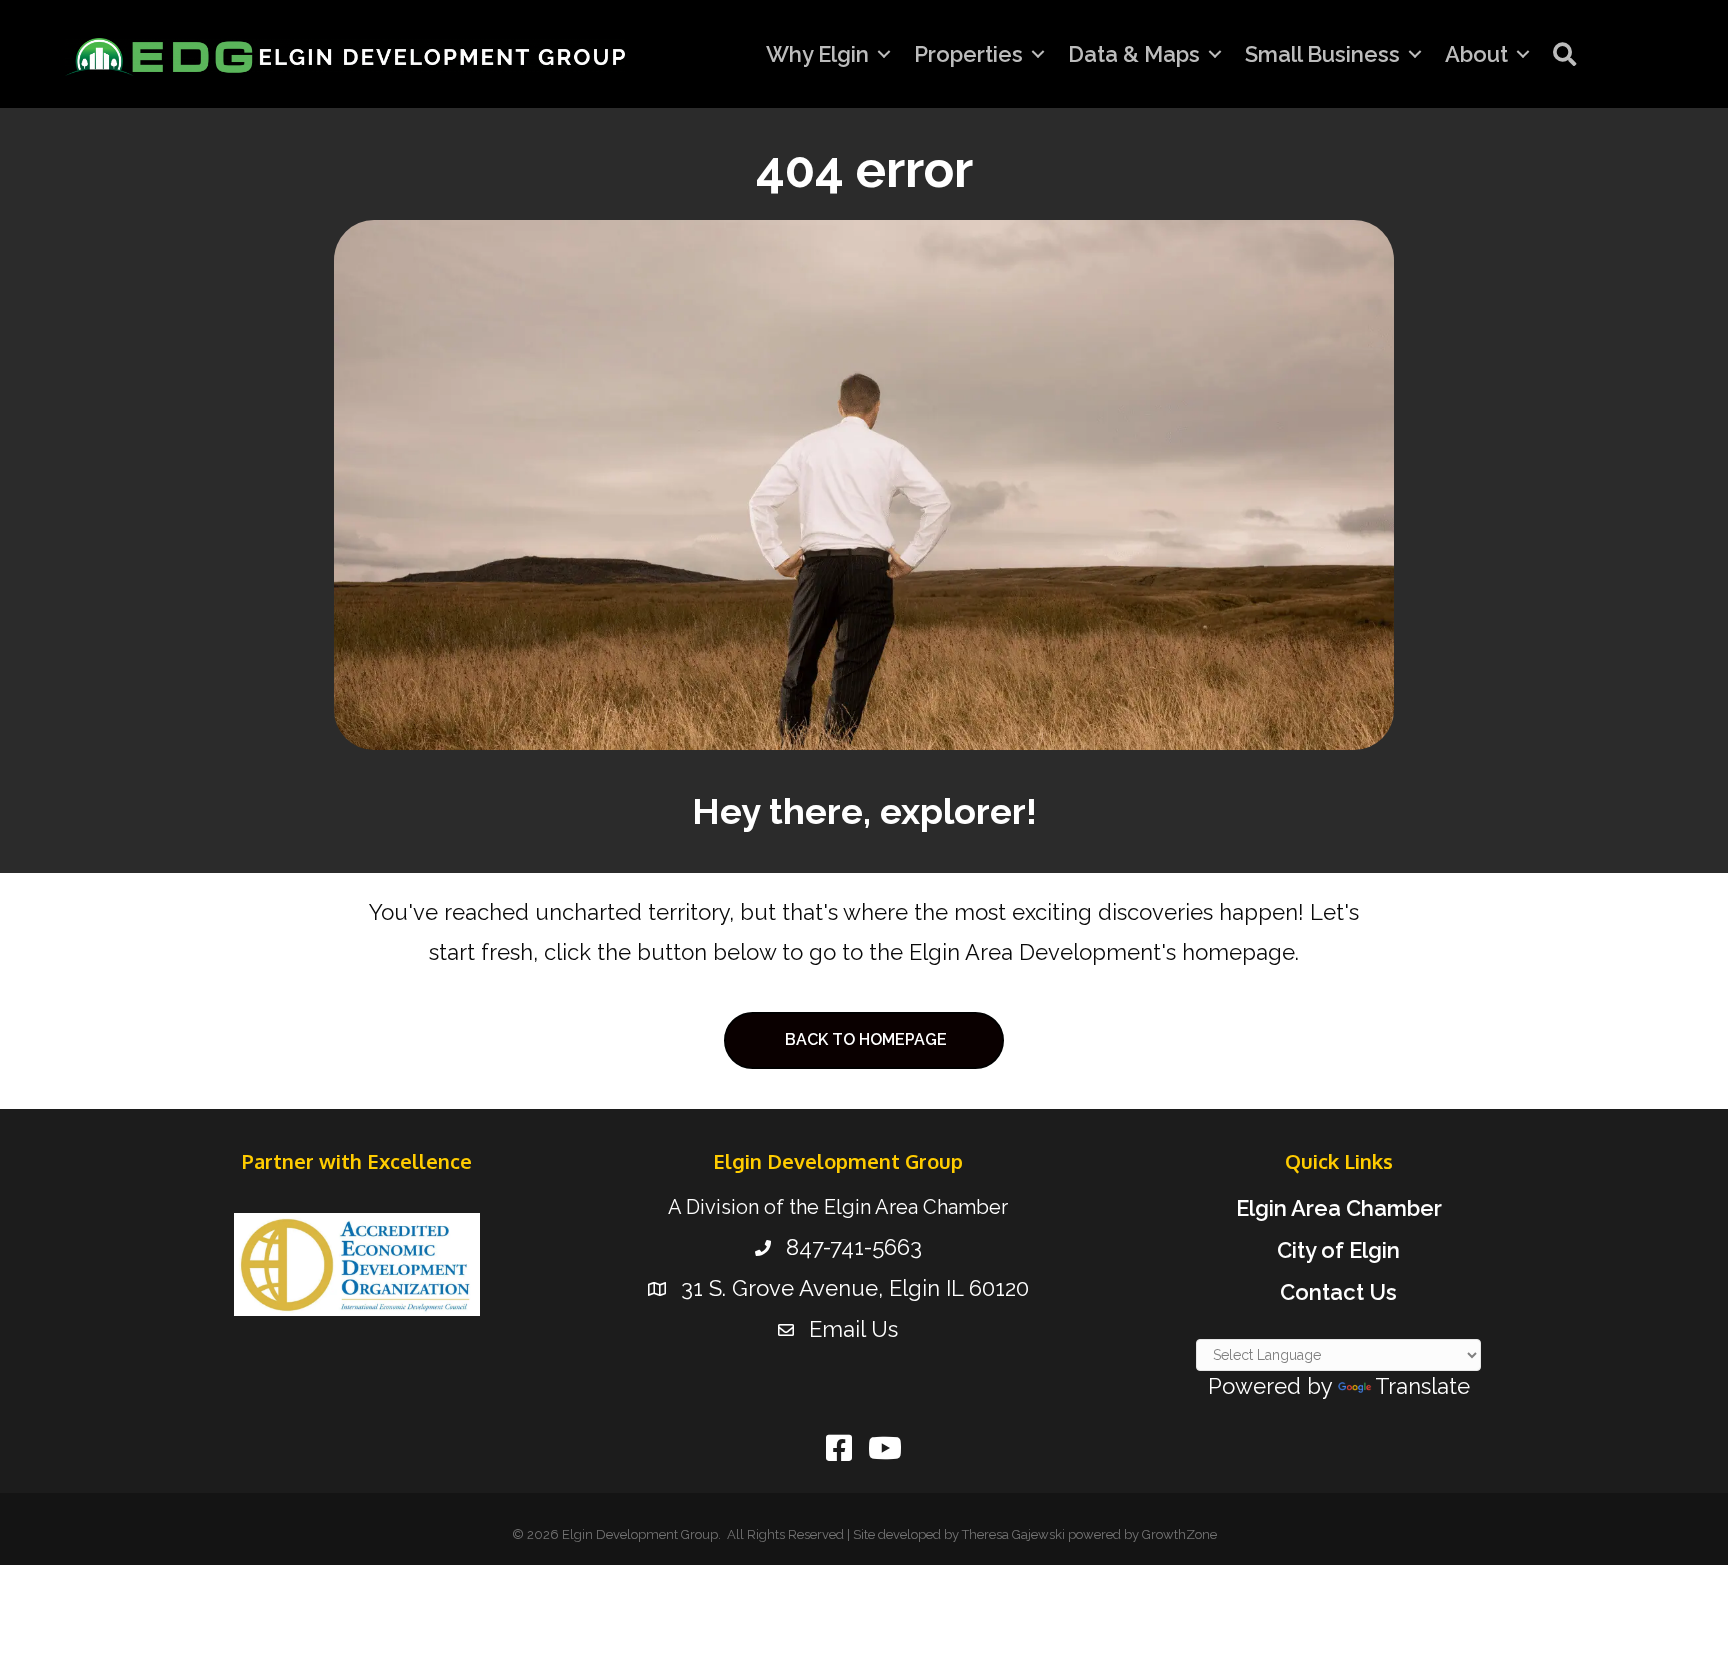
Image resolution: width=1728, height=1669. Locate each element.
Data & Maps (1134, 54)
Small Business (1322, 54)
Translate (1422, 1386)
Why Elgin (817, 54)
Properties (968, 54)
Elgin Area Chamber (1339, 1208)
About (1476, 54)
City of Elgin (1338, 1250)
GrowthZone (1179, 1534)
